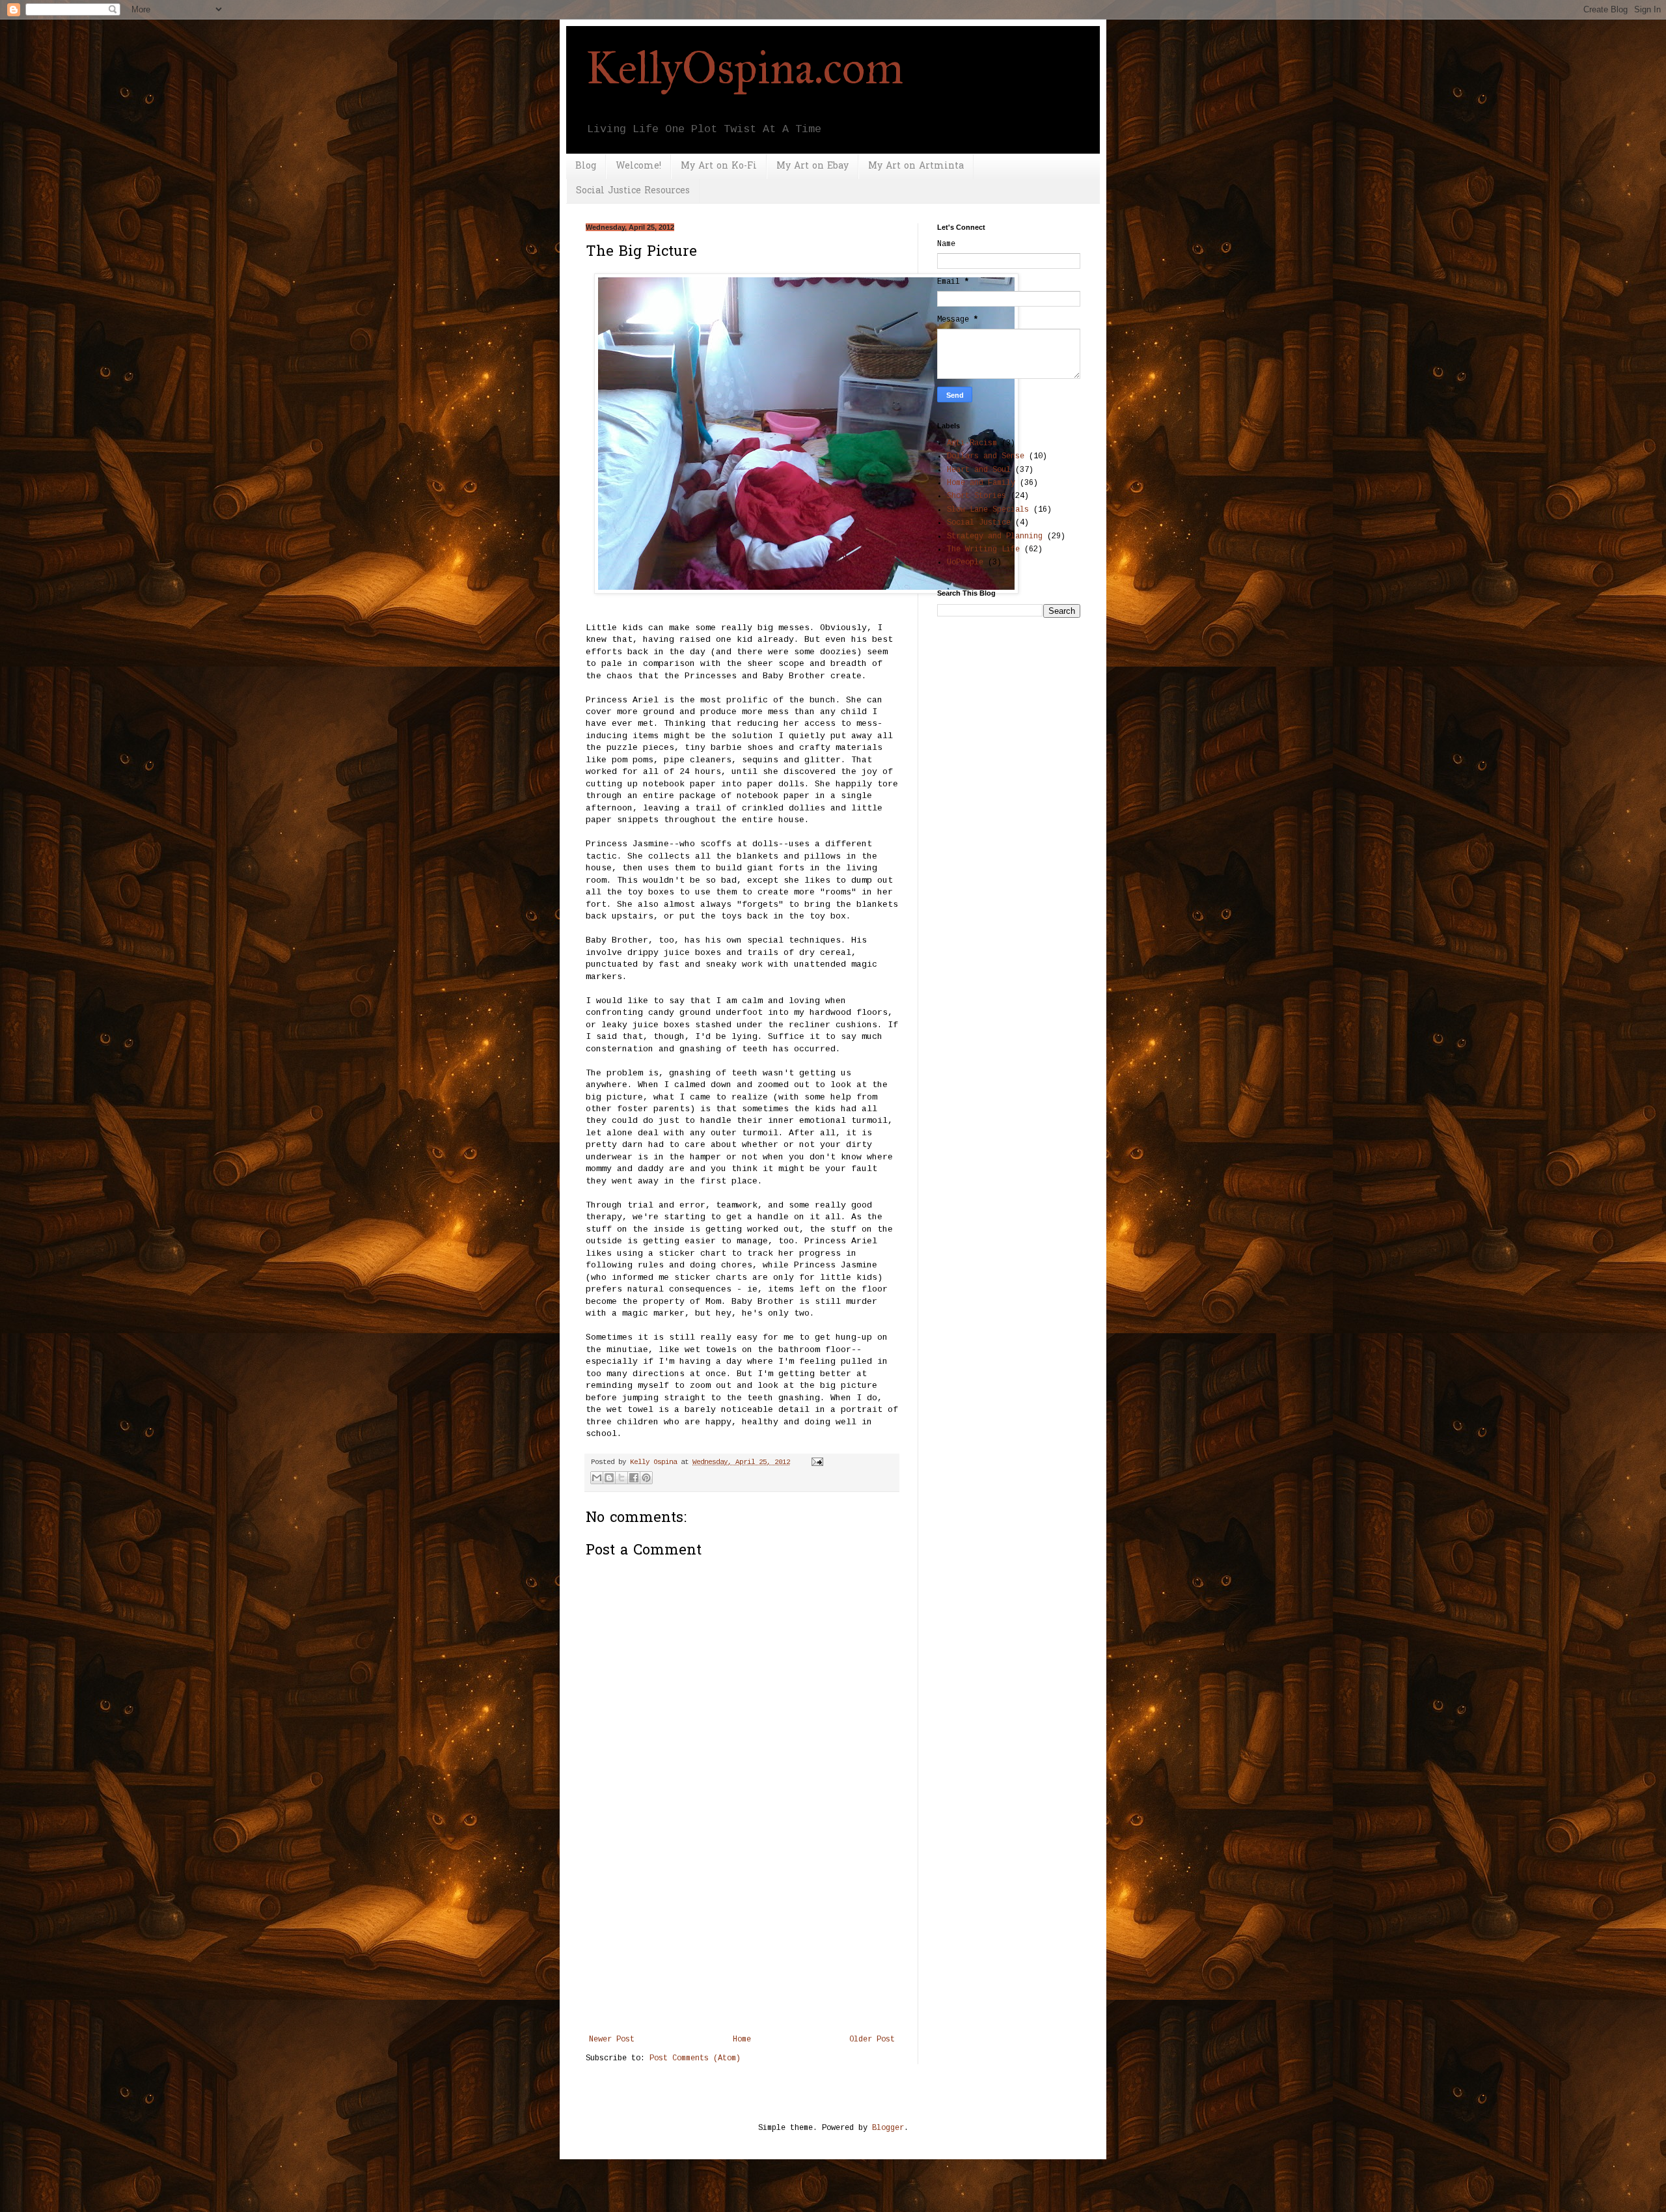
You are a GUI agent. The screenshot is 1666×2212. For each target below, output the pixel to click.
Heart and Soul (979, 470)
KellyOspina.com (745, 68)
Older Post (872, 2039)
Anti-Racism (972, 443)
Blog (586, 166)
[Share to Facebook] (634, 1478)
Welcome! (638, 166)
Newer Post (612, 2039)
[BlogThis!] (609, 1478)
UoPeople (965, 562)
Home (742, 2039)
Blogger (888, 2128)
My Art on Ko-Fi (719, 166)
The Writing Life (983, 549)
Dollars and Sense (986, 456)
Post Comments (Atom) (695, 2058)
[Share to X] (621, 1478)
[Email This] (597, 1478)
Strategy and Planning (995, 536)
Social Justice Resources (633, 191)
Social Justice (979, 523)
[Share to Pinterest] (646, 1478)
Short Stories (976, 496)
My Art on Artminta (916, 166)
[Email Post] (816, 1462)
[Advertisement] (742, 1937)
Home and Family (981, 483)
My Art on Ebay (813, 166)
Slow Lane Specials (988, 510)
